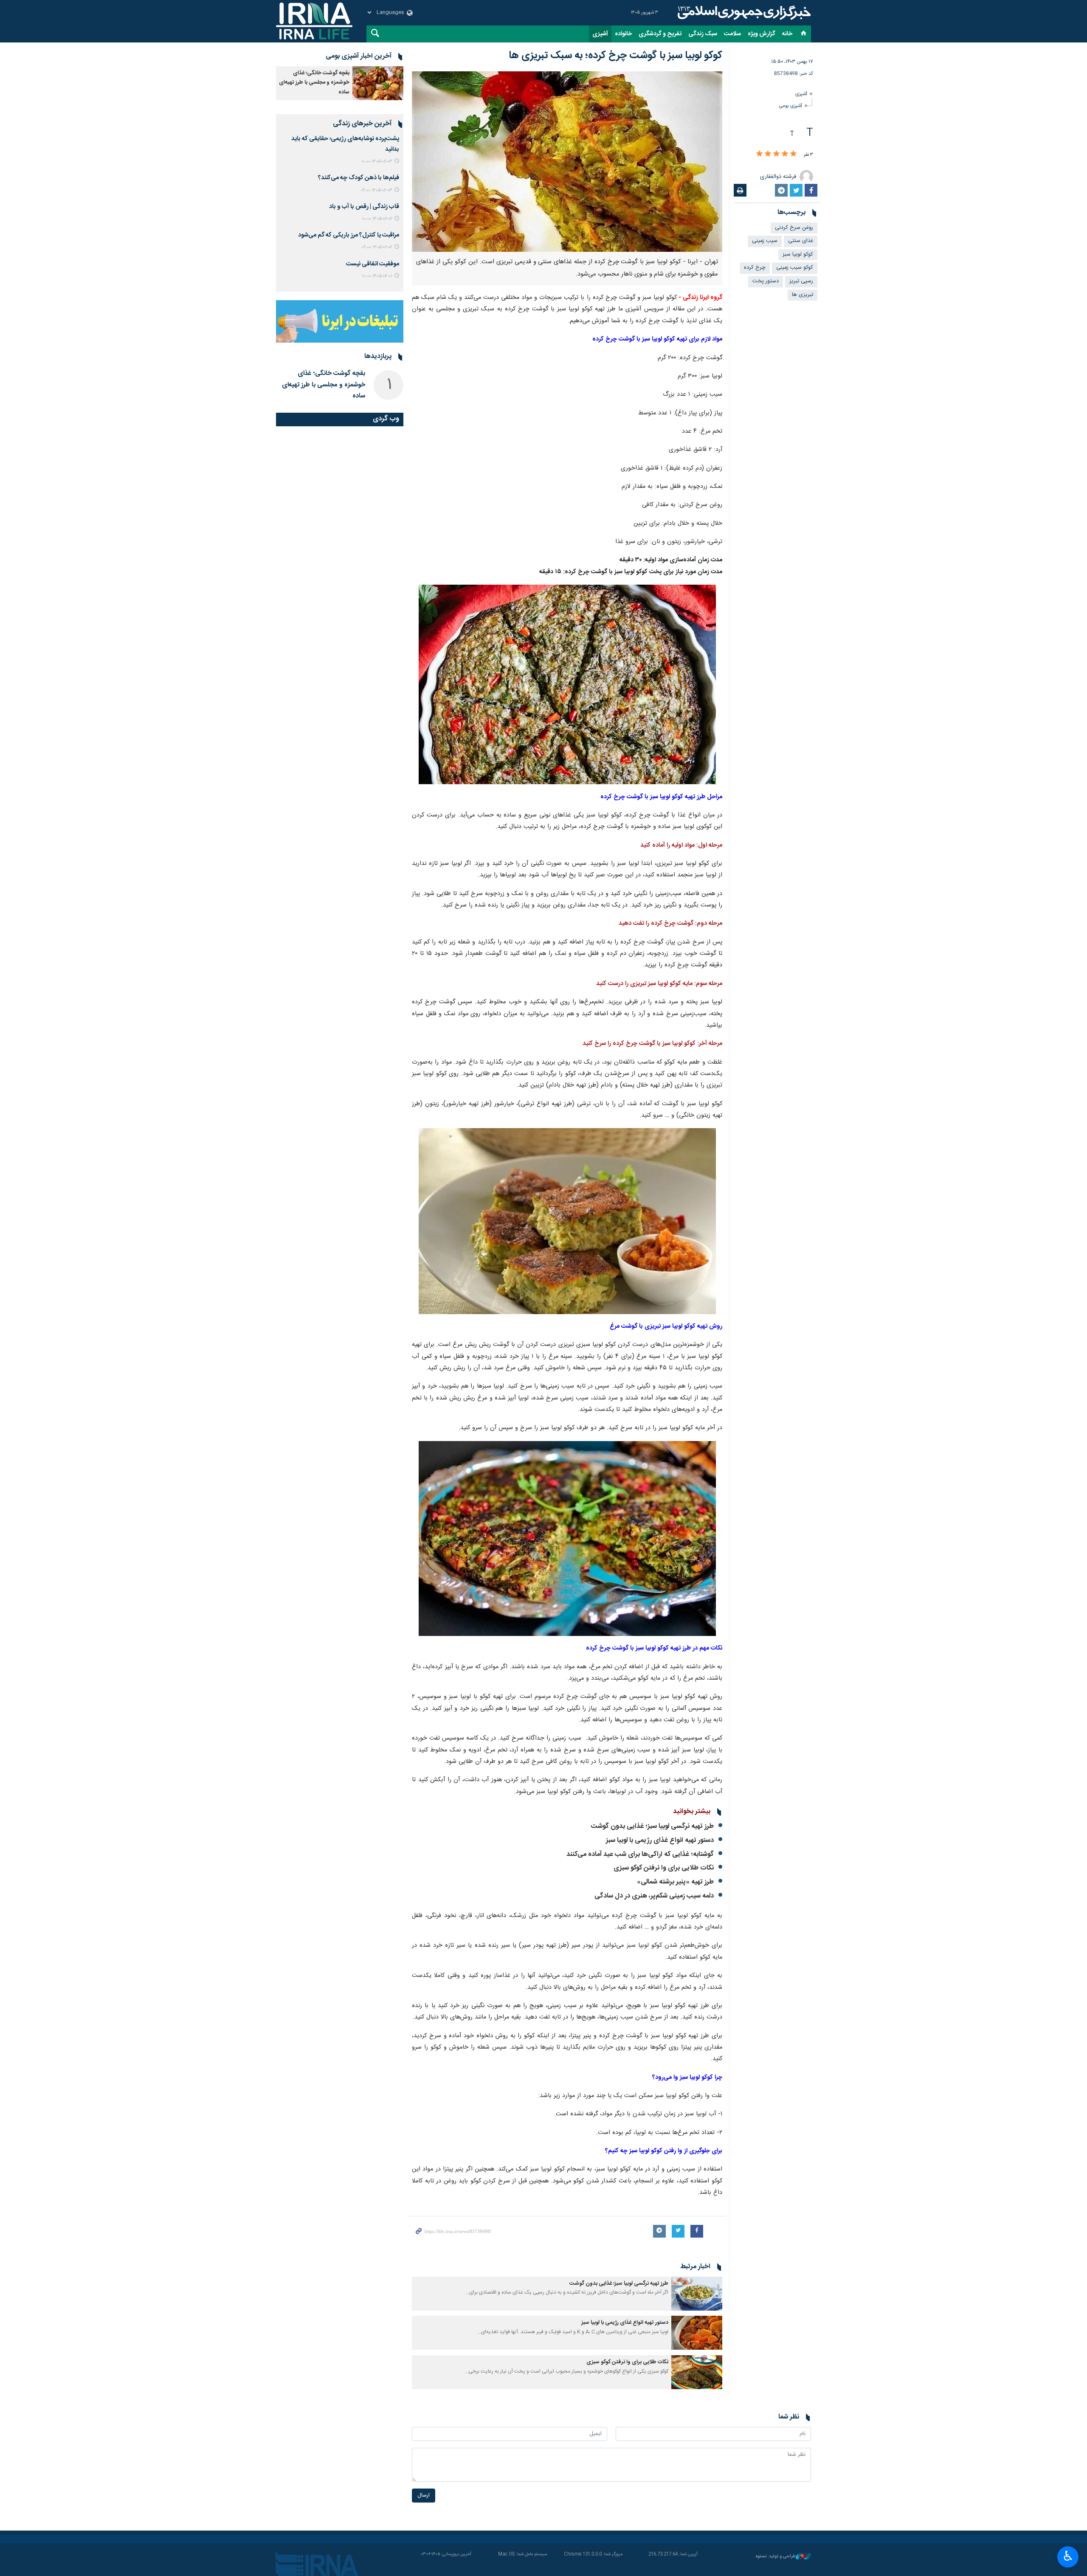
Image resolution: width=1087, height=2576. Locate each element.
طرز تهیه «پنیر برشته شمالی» (675, 1882)
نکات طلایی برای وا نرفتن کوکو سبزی (664, 1868)
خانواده (623, 34)
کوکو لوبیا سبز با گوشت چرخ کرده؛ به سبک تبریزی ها (615, 56)
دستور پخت (766, 281)
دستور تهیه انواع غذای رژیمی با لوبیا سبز (660, 1840)
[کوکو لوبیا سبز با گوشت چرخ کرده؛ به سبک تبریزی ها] (567, 162)
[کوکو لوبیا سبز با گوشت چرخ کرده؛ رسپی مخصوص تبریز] (567, 685)
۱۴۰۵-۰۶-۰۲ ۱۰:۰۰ (377, 219)
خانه (787, 34)
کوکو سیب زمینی (795, 268)
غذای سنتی (801, 241)
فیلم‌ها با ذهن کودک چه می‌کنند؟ (359, 178)
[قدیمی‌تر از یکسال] (697, 2294)
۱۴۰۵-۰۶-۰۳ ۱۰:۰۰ (377, 162)
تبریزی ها (803, 295)
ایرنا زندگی (743, 13)
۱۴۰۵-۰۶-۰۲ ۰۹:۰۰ (377, 247)
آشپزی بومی (791, 106)
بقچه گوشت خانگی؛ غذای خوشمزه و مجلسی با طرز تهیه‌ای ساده (314, 83)
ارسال (424, 2496)
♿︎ (1068, 2556)
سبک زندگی (703, 34)
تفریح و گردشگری (660, 34)
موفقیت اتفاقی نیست (373, 264)
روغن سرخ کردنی (794, 228)
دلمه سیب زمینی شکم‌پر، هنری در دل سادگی (654, 1896)
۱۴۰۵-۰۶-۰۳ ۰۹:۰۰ (376, 190)
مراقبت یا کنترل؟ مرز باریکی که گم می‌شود (349, 235)
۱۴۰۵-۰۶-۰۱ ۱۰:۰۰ (377, 276)
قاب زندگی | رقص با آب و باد (364, 207)
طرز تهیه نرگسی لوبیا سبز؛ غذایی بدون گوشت (652, 1826)
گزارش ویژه (762, 34)
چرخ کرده (755, 268)
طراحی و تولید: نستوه (776, 2557)
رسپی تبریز (801, 281)
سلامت (732, 34)
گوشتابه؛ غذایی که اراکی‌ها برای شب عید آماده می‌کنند (640, 1854)
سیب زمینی (765, 241)
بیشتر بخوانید (692, 1812)
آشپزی (600, 34)
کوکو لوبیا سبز (798, 255)
